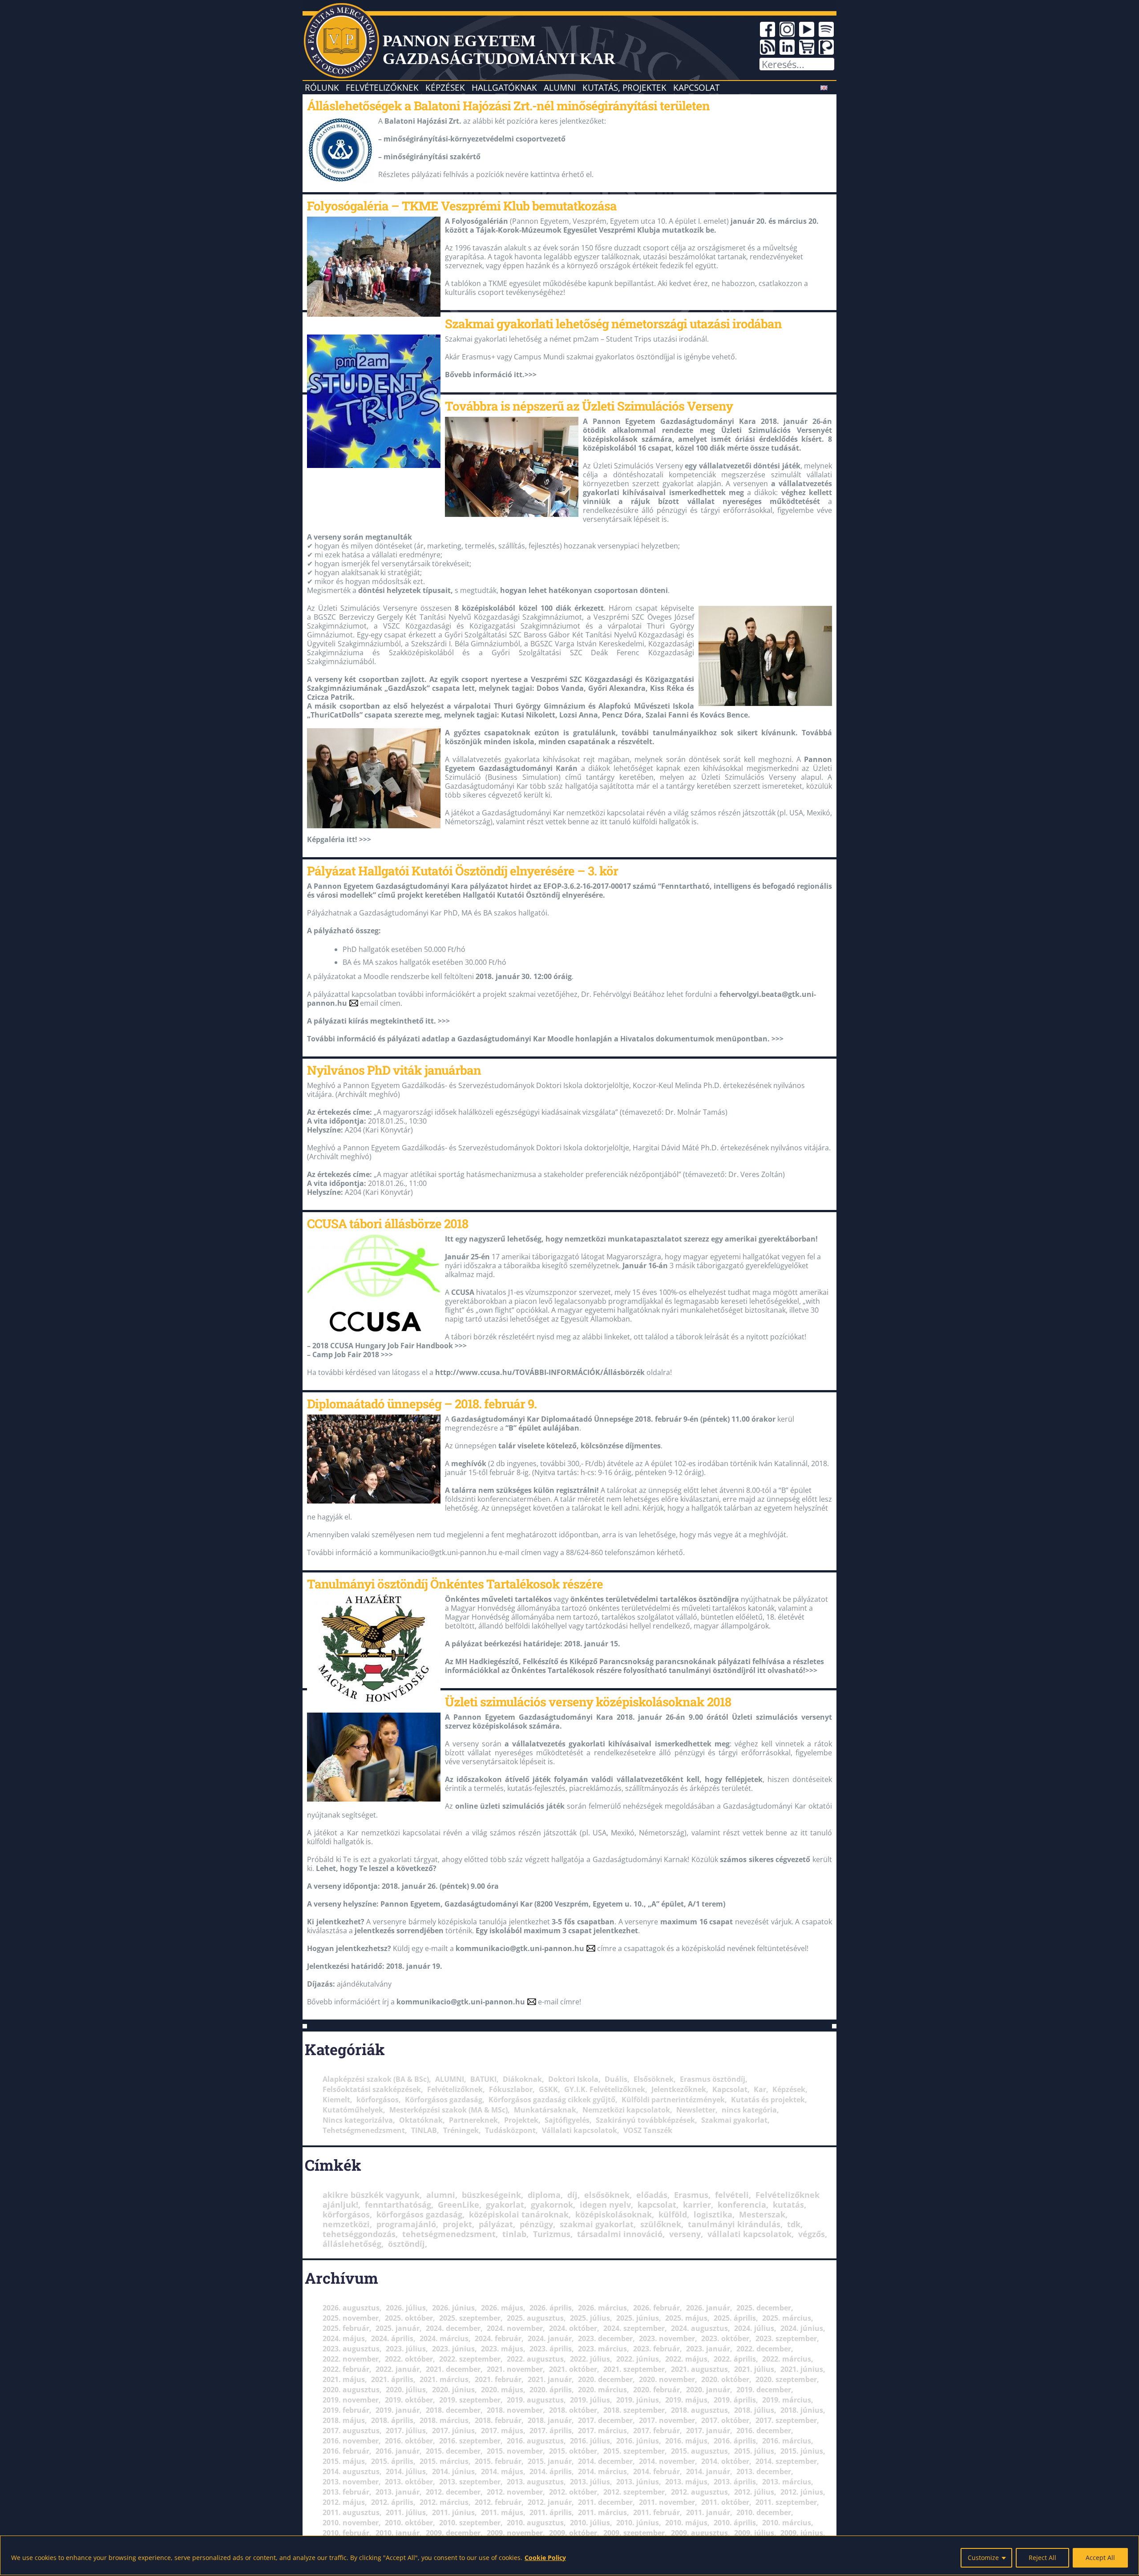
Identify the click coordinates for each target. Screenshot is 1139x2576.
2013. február (346, 2492)
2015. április (392, 2461)
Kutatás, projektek (624, 87)
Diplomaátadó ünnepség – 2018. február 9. (422, 1403)
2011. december (605, 2502)
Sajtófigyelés (567, 2120)
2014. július (406, 2471)
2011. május (502, 2512)
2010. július (590, 2523)
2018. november (515, 2410)
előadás (652, 2195)
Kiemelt (336, 2100)
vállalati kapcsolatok (749, 2234)
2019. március (787, 2400)
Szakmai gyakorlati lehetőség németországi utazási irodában (613, 323)
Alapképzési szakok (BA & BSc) (376, 2079)
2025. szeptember (470, 2318)
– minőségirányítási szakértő (429, 157)
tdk (794, 2224)
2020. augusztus (351, 2390)
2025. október (409, 2318)
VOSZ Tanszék (648, 2130)
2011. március (602, 2512)
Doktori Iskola (573, 2079)
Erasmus (691, 2195)
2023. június (453, 2349)
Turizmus (552, 2234)
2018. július (754, 2410)
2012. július (754, 2492)
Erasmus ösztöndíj (713, 2079)
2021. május (344, 2379)
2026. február (656, 2308)
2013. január (398, 2492)
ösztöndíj (406, 2244)
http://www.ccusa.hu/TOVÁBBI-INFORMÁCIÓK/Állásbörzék (540, 1372)
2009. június (802, 2533)
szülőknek (661, 2224)
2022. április (735, 2359)
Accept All (1100, 2558)
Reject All (1042, 2558)
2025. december (764, 2308)
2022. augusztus (535, 2359)
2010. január (398, 2533)
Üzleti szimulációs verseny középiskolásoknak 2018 (588, 1701)
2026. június (453, 2308)
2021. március (444, 2379)
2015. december (453, 2451)
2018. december (453, 2410)
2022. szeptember (470, 2359)
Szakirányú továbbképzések (645, 2120)
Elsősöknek (654, 2079)
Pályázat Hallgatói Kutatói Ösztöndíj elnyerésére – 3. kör (462, 871)
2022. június (638, 2359)
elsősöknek (607, 2195)
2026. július (406, 2308)
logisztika (713, 2214)
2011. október (725, 2502)
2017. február (656, 2431)
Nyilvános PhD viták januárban (394, 1070)
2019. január (398, 2410)
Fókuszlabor (511, 2089)
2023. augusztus (351, 2349)
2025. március (787, 2318)
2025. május (686, 2318)
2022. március (787, 2359)
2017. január (708, 2431)
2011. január (708, 2512)
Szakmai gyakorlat (734, 2120)
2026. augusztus (351, 2308)
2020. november (667, 2379)
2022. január (398, 2369)
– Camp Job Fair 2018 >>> (350, 1355)
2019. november (351, 2400)
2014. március (602, 2471)
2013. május (686, 2482)
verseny (685, 2234)
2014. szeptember (786, 2461)
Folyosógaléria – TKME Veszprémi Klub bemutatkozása (462, 206)
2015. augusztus (699, 2451)
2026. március (602, 2308)
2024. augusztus (699, 2328)
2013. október (409, 2482)
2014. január (708, 2471)
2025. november (351, 2318)
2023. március (602, 2349)
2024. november (515, 2328)
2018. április (392, 2420)
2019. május (686, 2400)
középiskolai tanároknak (519, 2214)
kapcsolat (657, 2205)
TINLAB (424, 2130)
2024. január (550, 2338)
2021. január (550, 2379)
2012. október (573, 2492)
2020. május (502, 2390)
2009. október (573, 2533)
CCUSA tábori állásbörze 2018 (388, 1223)
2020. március (602, 2390)
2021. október (573, 2369)
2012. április (392, 2502)
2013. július (590, 2482)
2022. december (764, 2349)
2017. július (406, 2431)
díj (572, 2195)
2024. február (498, 2338)
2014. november (667, 2461)
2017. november (667, 2420)
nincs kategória (749, 2110)
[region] (569, 2555)
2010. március (787, 2523)
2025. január (398, 2328)
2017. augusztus (351, 2431)
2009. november (515, 2533)
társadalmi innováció (620, 2234)
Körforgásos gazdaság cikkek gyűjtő (552, 2100)
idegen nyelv (605, 2205)
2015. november (515, 2451)
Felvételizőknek (382, 87)
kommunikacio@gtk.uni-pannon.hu (520, 1948)
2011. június (453, 2512)
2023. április (551, 2349)
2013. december (764, 2471)
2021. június (802, 2369)
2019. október (409, 2400)
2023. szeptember (786, 2338)
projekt (457, 2224)
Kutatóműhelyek (353, 2110)
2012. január (550, 2502)
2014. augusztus (351, 2471)
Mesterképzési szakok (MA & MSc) (448, 2110)
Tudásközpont (510, 2130)
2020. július (406, 2390)
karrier (697, 2205)
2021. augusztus (699, 2369)
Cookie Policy (545, 2558)
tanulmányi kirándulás (734, 2224)
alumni (441, 2195)
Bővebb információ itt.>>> (491, 375)
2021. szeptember (634, 2369)
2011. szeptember (786, 2502)
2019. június (638, 2400)
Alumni (560, 87)
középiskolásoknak (614, 2214)
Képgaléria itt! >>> (339, 839)
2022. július (590, 2359)
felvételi (732, 2195)
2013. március (787, 2482)
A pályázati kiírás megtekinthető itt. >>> (378, 1021)
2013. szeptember (470, 2482)
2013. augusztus (535, 2482)
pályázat (496, 2224)
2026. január (708, 2308)
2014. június (453, 2471)
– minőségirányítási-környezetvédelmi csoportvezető (472, 139)
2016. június (638, 2441)
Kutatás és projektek (768, 2100)
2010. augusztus (535, 2523)
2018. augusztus (699, 2410)
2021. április (392, 2379)
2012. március (444, 2502)
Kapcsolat (696, 87)
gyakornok (552, 2205)
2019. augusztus (535, 2400)
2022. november (351, 2359)
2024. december (453, 2328)
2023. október (725, 2338)
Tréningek (461, 2130)
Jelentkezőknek (679, 2089)
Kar (760, 2089)
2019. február (346, 2410)
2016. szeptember (470, 2441)
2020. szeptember (786, 2379)
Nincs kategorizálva (358, 2120)
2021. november (515, 2369)
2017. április (551, 2431)
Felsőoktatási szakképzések (372, 2089)
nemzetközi (346, 2224)
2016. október (409, 2441)
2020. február (656, 2390)
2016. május (686, 2441)
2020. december (605, 2379)
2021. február (498, 2379)
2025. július (590, 2318)
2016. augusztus (535, 2441)
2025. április (735, 2318)
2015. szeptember (634, 2451)
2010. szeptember (470, 2523)
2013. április (735, 2482)
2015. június (802, 2451)
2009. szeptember (634, 2533)
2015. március (444, 2461)
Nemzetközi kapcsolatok (626, 2110)
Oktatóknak (421, 2120)
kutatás (788, 2205)
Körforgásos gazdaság (444, 2100)
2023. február (656, 2349)
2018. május (344, 2420)
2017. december (605, 2420)
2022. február (346, 2369)
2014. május (502, 2471)
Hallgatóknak (504, 87)
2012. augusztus (699, 2492)
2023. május (502, 2349)
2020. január (708, 2390)
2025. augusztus (535, 2318)
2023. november (667, 2338)
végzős (812, 2234)
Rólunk (322, 87)
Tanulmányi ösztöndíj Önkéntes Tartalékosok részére (455, 1584)
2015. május (344, 2461)
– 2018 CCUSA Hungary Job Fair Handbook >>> (387, 1346)
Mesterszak (762, 2214)
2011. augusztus (351, 2512)
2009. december (453, 2533)
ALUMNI (450, 2079)
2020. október (725, 2379)
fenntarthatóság (398, 2205)
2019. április (735, 2400)
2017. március (602, 2431)
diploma (544, 2195)
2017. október (725, 2420)
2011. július (406, 2512)
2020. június (453, 2390)
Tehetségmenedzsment (364, 2130)
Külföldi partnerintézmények (673, 2100)
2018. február (498, 2420)
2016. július (590, 2441)
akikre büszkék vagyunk (371, 2195)
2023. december (605, 2338)
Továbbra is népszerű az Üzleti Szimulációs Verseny (589, 406)
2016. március (787, 2441)
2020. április (551, 2390)
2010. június (638, 2523)
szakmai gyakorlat (597, 2224)
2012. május (344, 2502)
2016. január (398, 2451)
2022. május (686, 2359)
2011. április (551, 2512)
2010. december (764, 2512)
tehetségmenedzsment (449, 2234)
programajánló (406, 2224)
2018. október (573, 2410)
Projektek (521, 2120)
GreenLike (458, 2205)
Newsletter (696, 2110)
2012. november (515, 2492)
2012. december (453, 2492)
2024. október (573, 2328)
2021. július (754, 2369)
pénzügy (536, 2224)
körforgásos (378, 2100)
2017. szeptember (786, 2420)
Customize (983, 2558)
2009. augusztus (699, 2533)
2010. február (346, 2533)
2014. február (656, 2471)
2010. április (735, 2523)
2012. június (802, 2492)
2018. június (802, 2410)
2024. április (392, 2338)
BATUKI (483, 2079)
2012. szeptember (634, 2492)
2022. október (409, 2359)
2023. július (406, 2349)
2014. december (605, 2461)
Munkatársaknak (545, 2110)
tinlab (514, 2234)
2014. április (551, 2471)
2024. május (344, 2338)
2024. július (754, 2328)
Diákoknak (522, 2079)
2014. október (725, 2461)
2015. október (573, 2451)
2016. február (346, 2451)
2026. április (551, 2308)
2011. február (656, 2512)
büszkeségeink (491, 2195)
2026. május (502, 2308)
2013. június (638, 2482)
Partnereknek (473, 2120)
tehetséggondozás (359, 2234)
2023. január (708, 2349)
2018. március (444, 2420)
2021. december (453, 2369)
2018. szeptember (634, 2410)
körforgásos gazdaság (419, 2214)
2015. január (550, 2461)
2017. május (502, 2431)
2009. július (754, 2533)
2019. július (590, 2400)
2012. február (498, 2502)
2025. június (638, 2318)
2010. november (351, 2523)
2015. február (498, 2461)
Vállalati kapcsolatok (580, 2130)
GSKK (548, 2089)
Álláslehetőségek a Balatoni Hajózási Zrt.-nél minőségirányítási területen (508, 105)
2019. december (764, 2390)
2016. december (764, 2431)
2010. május (686, 2523)
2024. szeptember (634, 2328)
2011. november (667, 2502)
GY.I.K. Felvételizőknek (605, 2089)
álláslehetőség (352, 2244)
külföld (673, 2214)
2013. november (351, 2482)
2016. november (351, 2441)
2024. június (802, 2328)
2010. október (409, 2523)
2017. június (453, 2431)
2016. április (735, 2441)
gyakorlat (505, 2205)
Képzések (445, 87)
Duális (616, 2079)
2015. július (754, 2451)
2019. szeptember (470, 2400)
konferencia (742, 2205)
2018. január (550, 2420)
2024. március (444, 2338)
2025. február (346, 2328)
